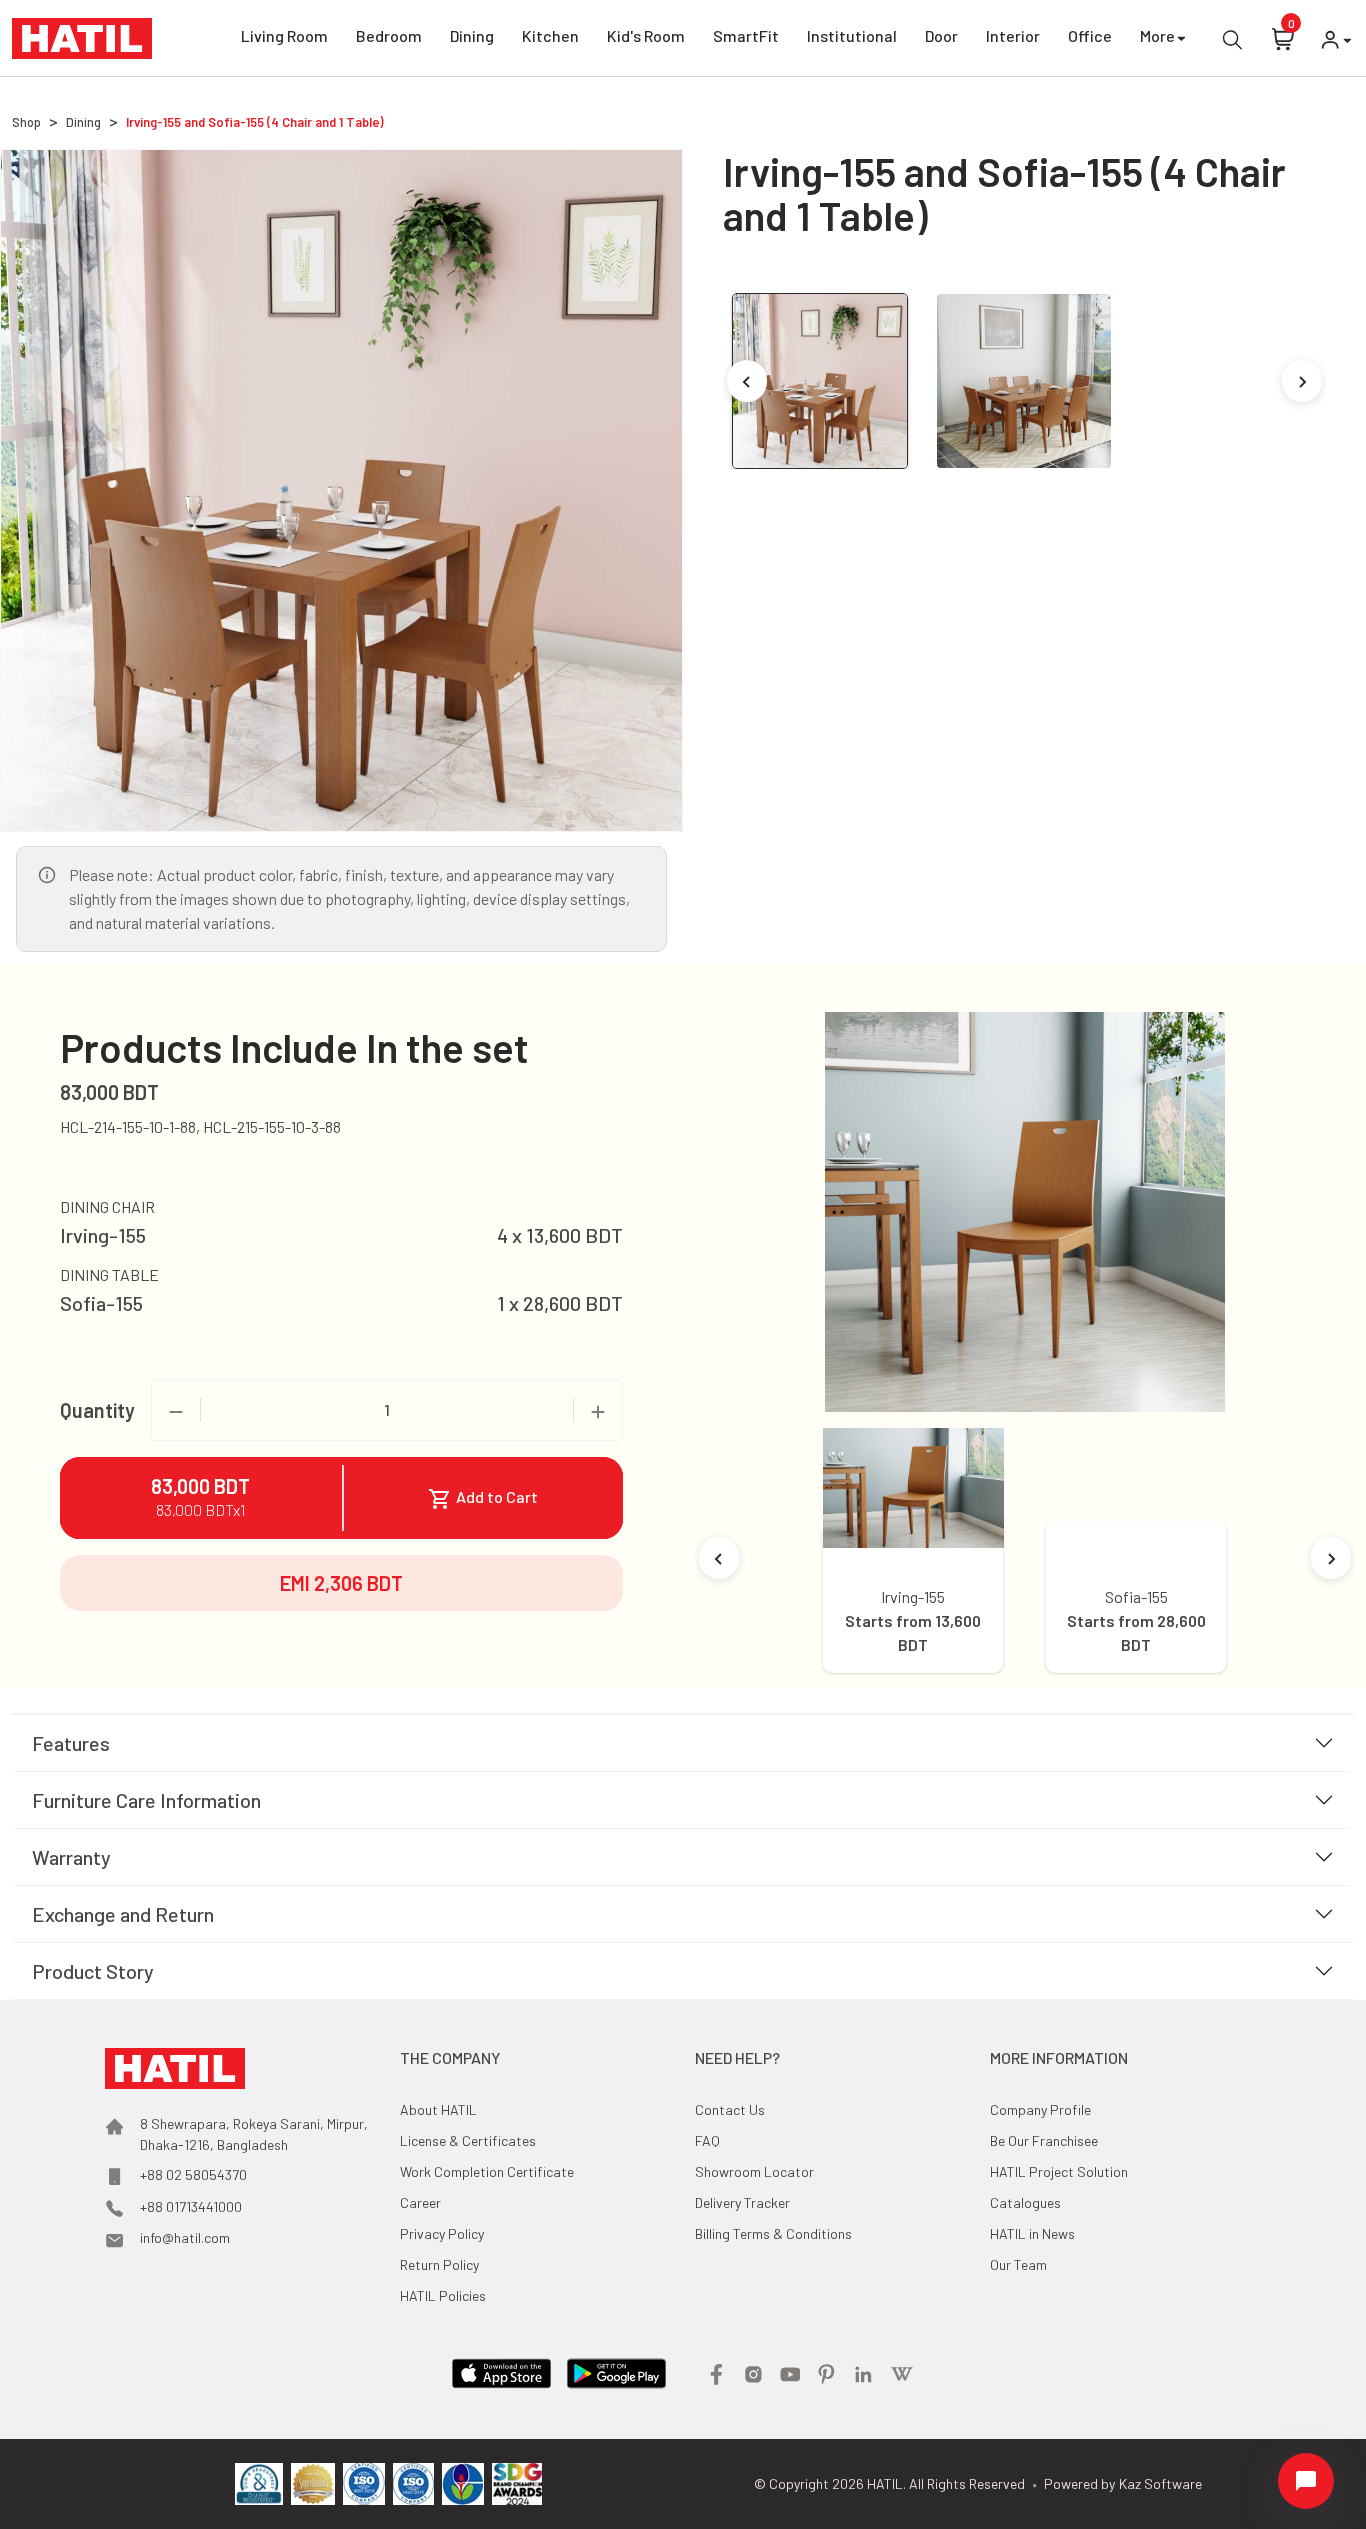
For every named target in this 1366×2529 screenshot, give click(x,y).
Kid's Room (646, 35)
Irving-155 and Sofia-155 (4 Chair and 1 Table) (255, 122)
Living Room (284, 35)
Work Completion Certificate (487, 2171)
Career (420, 2202)
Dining (472, 35)
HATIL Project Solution (1059, 2171)
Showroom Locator (754, 2171)
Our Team (1018, 2264)
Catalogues (1025, 2202)
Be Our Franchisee (1044, 2140)
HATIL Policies (443, 2295)
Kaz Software (1160, 2483)
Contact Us (730, 2109)
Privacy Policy (442, 2233)
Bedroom (389, 35)
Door (941, 35)
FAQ (707, 2140)
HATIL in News (1032, 2233)
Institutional (852, 35)
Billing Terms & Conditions (773, 2233)
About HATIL (438, 2109)
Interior (1013, 35)
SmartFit (746, 35)
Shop (26, 122)
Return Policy (439, 2264)
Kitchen (550, 35)
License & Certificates (468, 2140)
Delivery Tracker (742, 2202)
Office (1090, 35)
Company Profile (1040, 2109)
